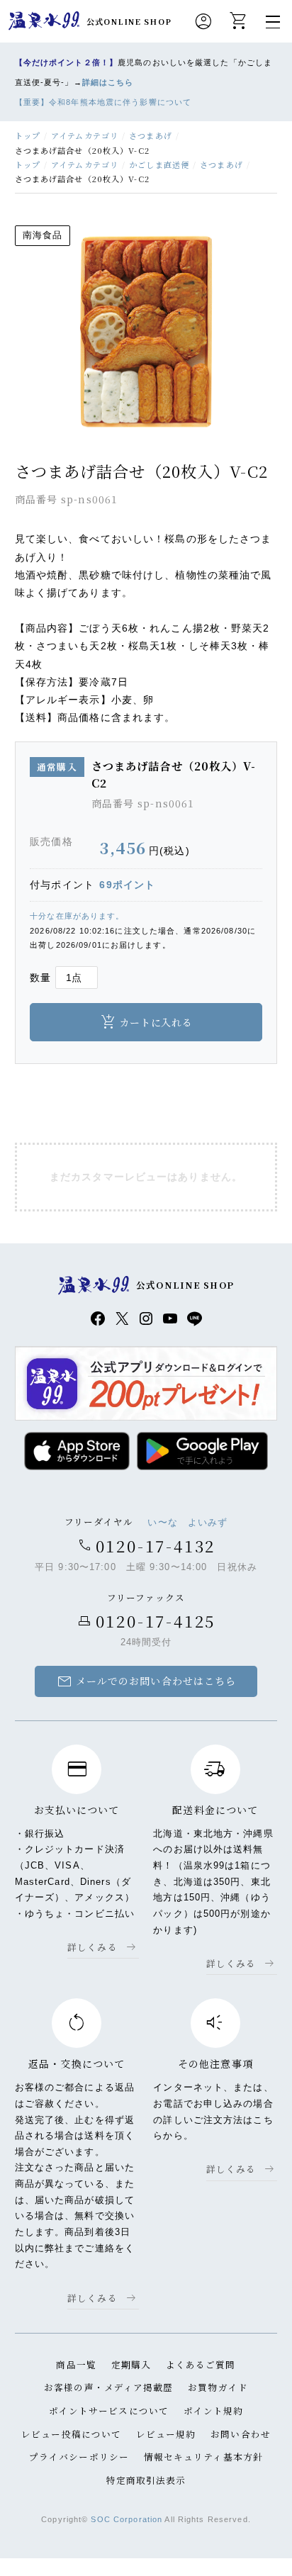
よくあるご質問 (201, 2364)
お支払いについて (77, 1810)
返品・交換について (77, 2063)
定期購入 (131, 2364)
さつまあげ (151, 135)
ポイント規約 (214, 2410)
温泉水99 (44, 21)
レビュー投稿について (71, 2434)
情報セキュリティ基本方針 (203, 2457)
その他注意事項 (215, 2063)
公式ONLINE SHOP (129, 21)
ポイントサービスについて (109, 2410)
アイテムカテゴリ (85, 135)
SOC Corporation (127, 2519)
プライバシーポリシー (79, 2457)
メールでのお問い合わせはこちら (146, 1681)
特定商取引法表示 (146, 2480)
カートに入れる (156, 1022)
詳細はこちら (108, 82)
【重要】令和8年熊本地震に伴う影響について (103, 102)
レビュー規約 (166, 2434)
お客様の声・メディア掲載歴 (109, 2387)
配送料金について (215, 1810)
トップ (28, 135)
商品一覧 (76, 2364)
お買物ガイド (218, 2387)
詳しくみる (92, 1947)
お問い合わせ (241, 2434)
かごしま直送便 (159, 164)
